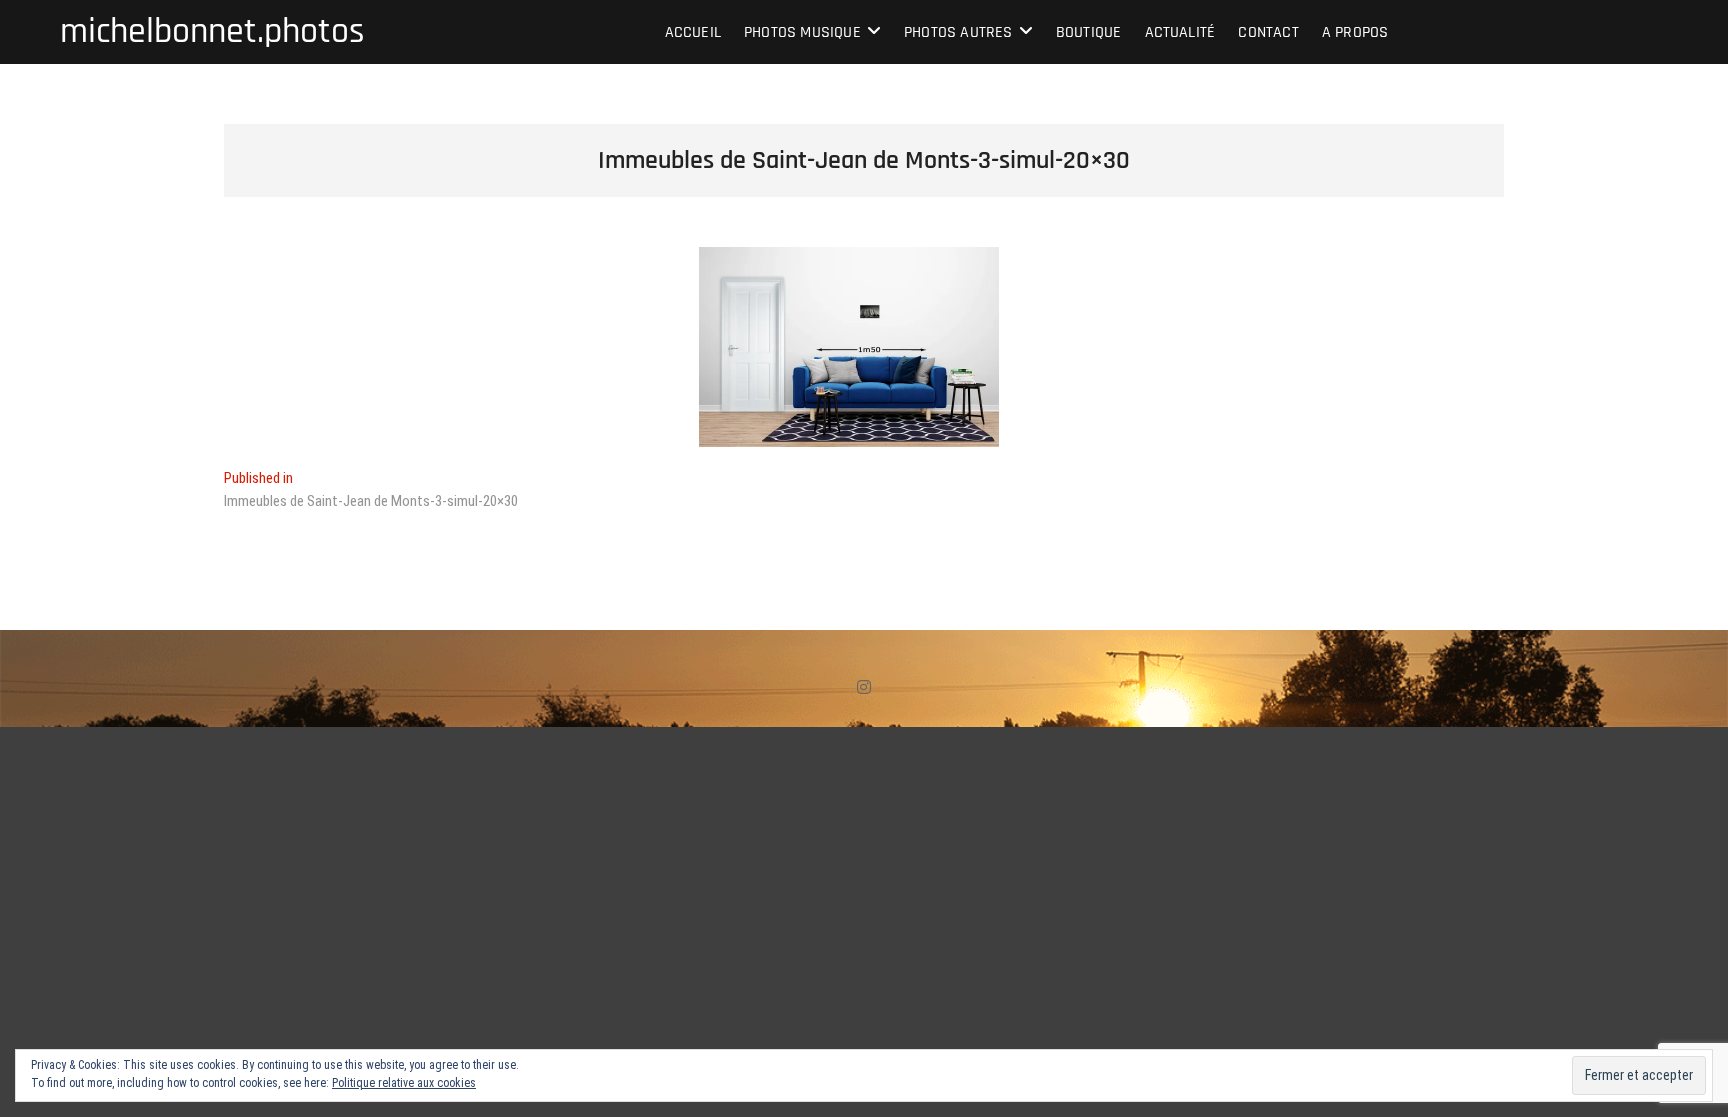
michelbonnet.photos (212, 32)
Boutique (1089, 32)
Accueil (693, 32)
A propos (1355, 32)
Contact (1268, 32)
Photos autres (958, 32)
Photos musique (802, 32)
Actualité (1180, 32)
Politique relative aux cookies (404, 1083)
